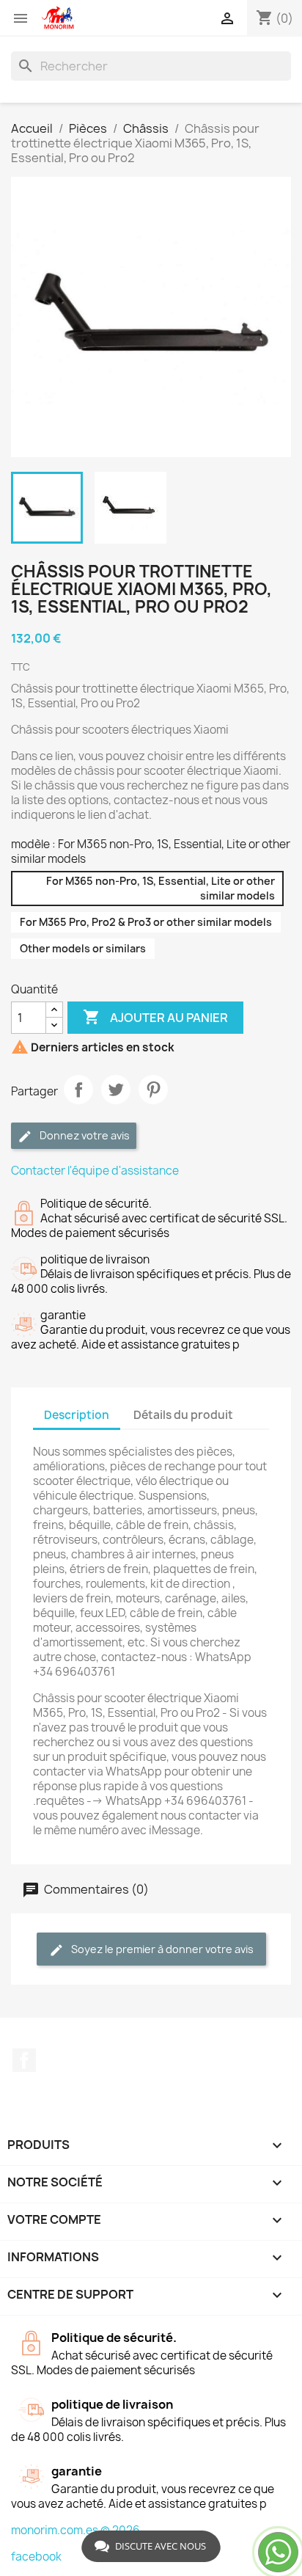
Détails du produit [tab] (183, 1415)
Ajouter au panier (155, 1017)
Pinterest (153, 1090)
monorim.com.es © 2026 (75, 2530)
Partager (78, 1090)
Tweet (116, 1090)
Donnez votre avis (84, 1135)
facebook (36, 2557)
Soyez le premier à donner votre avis (161, 1949)
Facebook (24, 2060)
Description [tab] (77, 1415)
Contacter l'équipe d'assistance (95, 1171)
